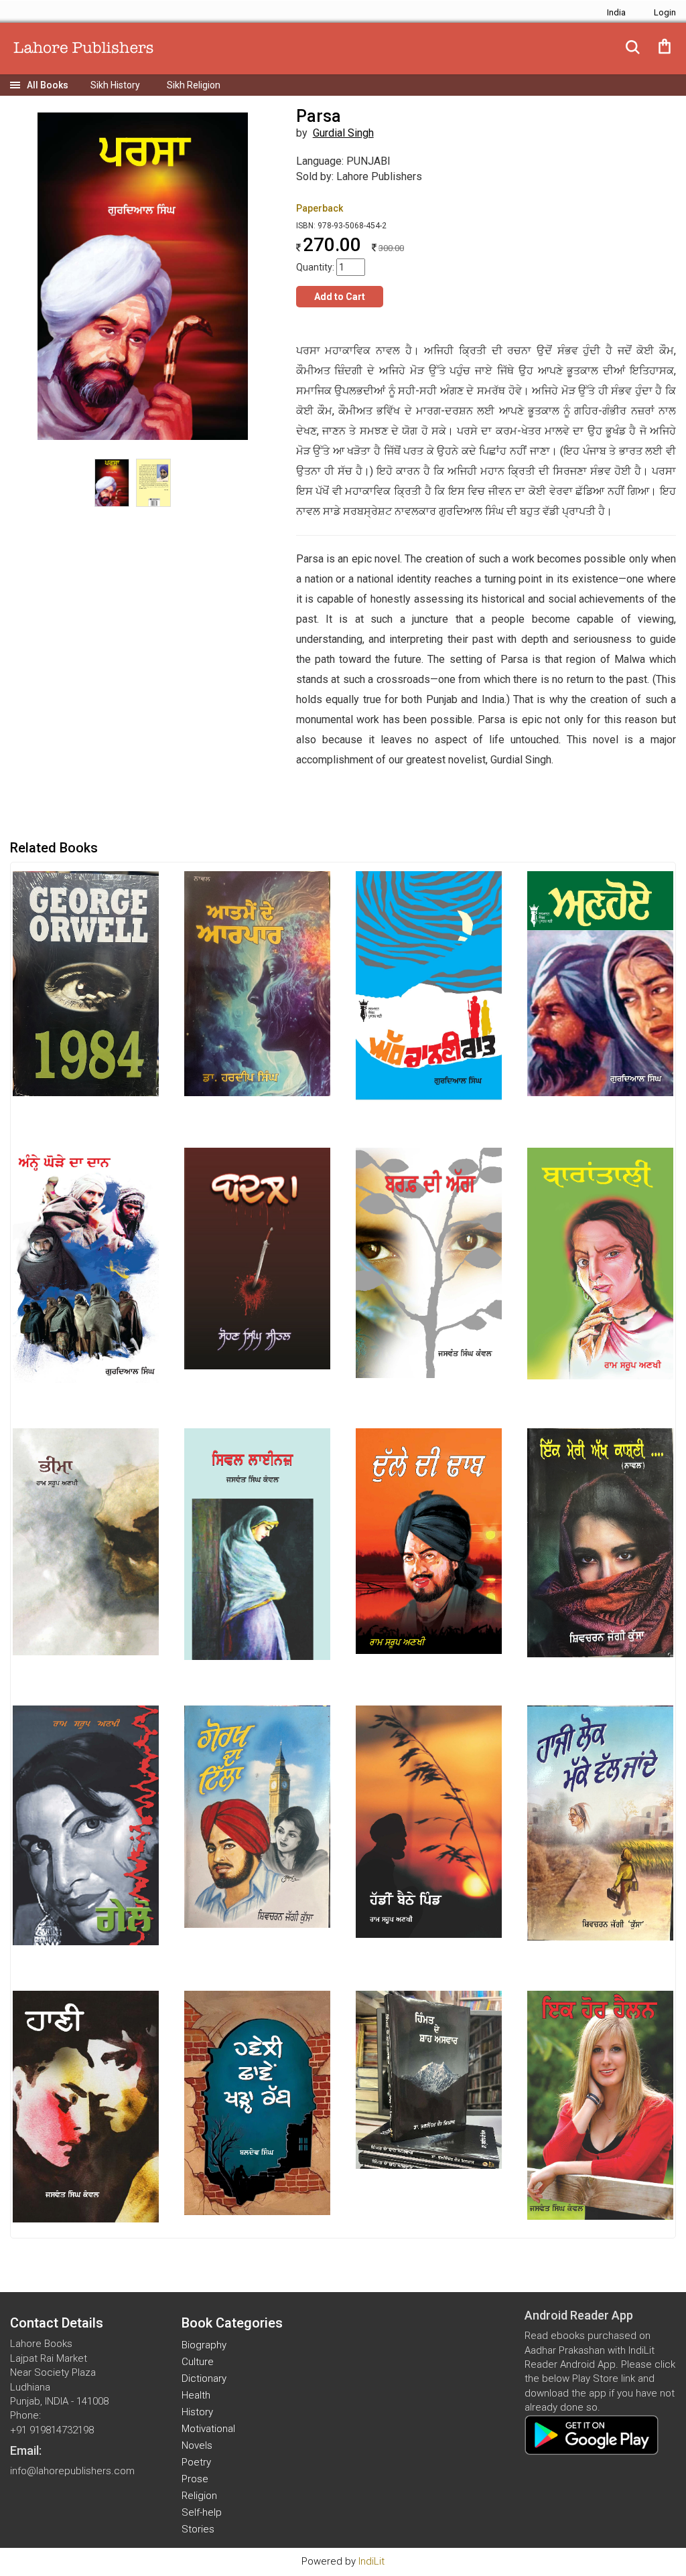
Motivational (208, 2429)
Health (196, 2395)
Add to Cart (340, 297)
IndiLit (371, 2561)
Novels (197, 2445)
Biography (204, 2345)
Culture (198, 2362)
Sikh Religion (194, 85)
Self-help (202, 2512)
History (197, 2412)
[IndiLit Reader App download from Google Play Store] (592, 2434)
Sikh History (115, 85)
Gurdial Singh (343, 133)
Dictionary (204, 2378)
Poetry (196, 2462)
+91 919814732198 (52, 2430)
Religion (199, 2496)
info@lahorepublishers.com (72, 2471)
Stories (198, 2529)
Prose (195, 2479)
